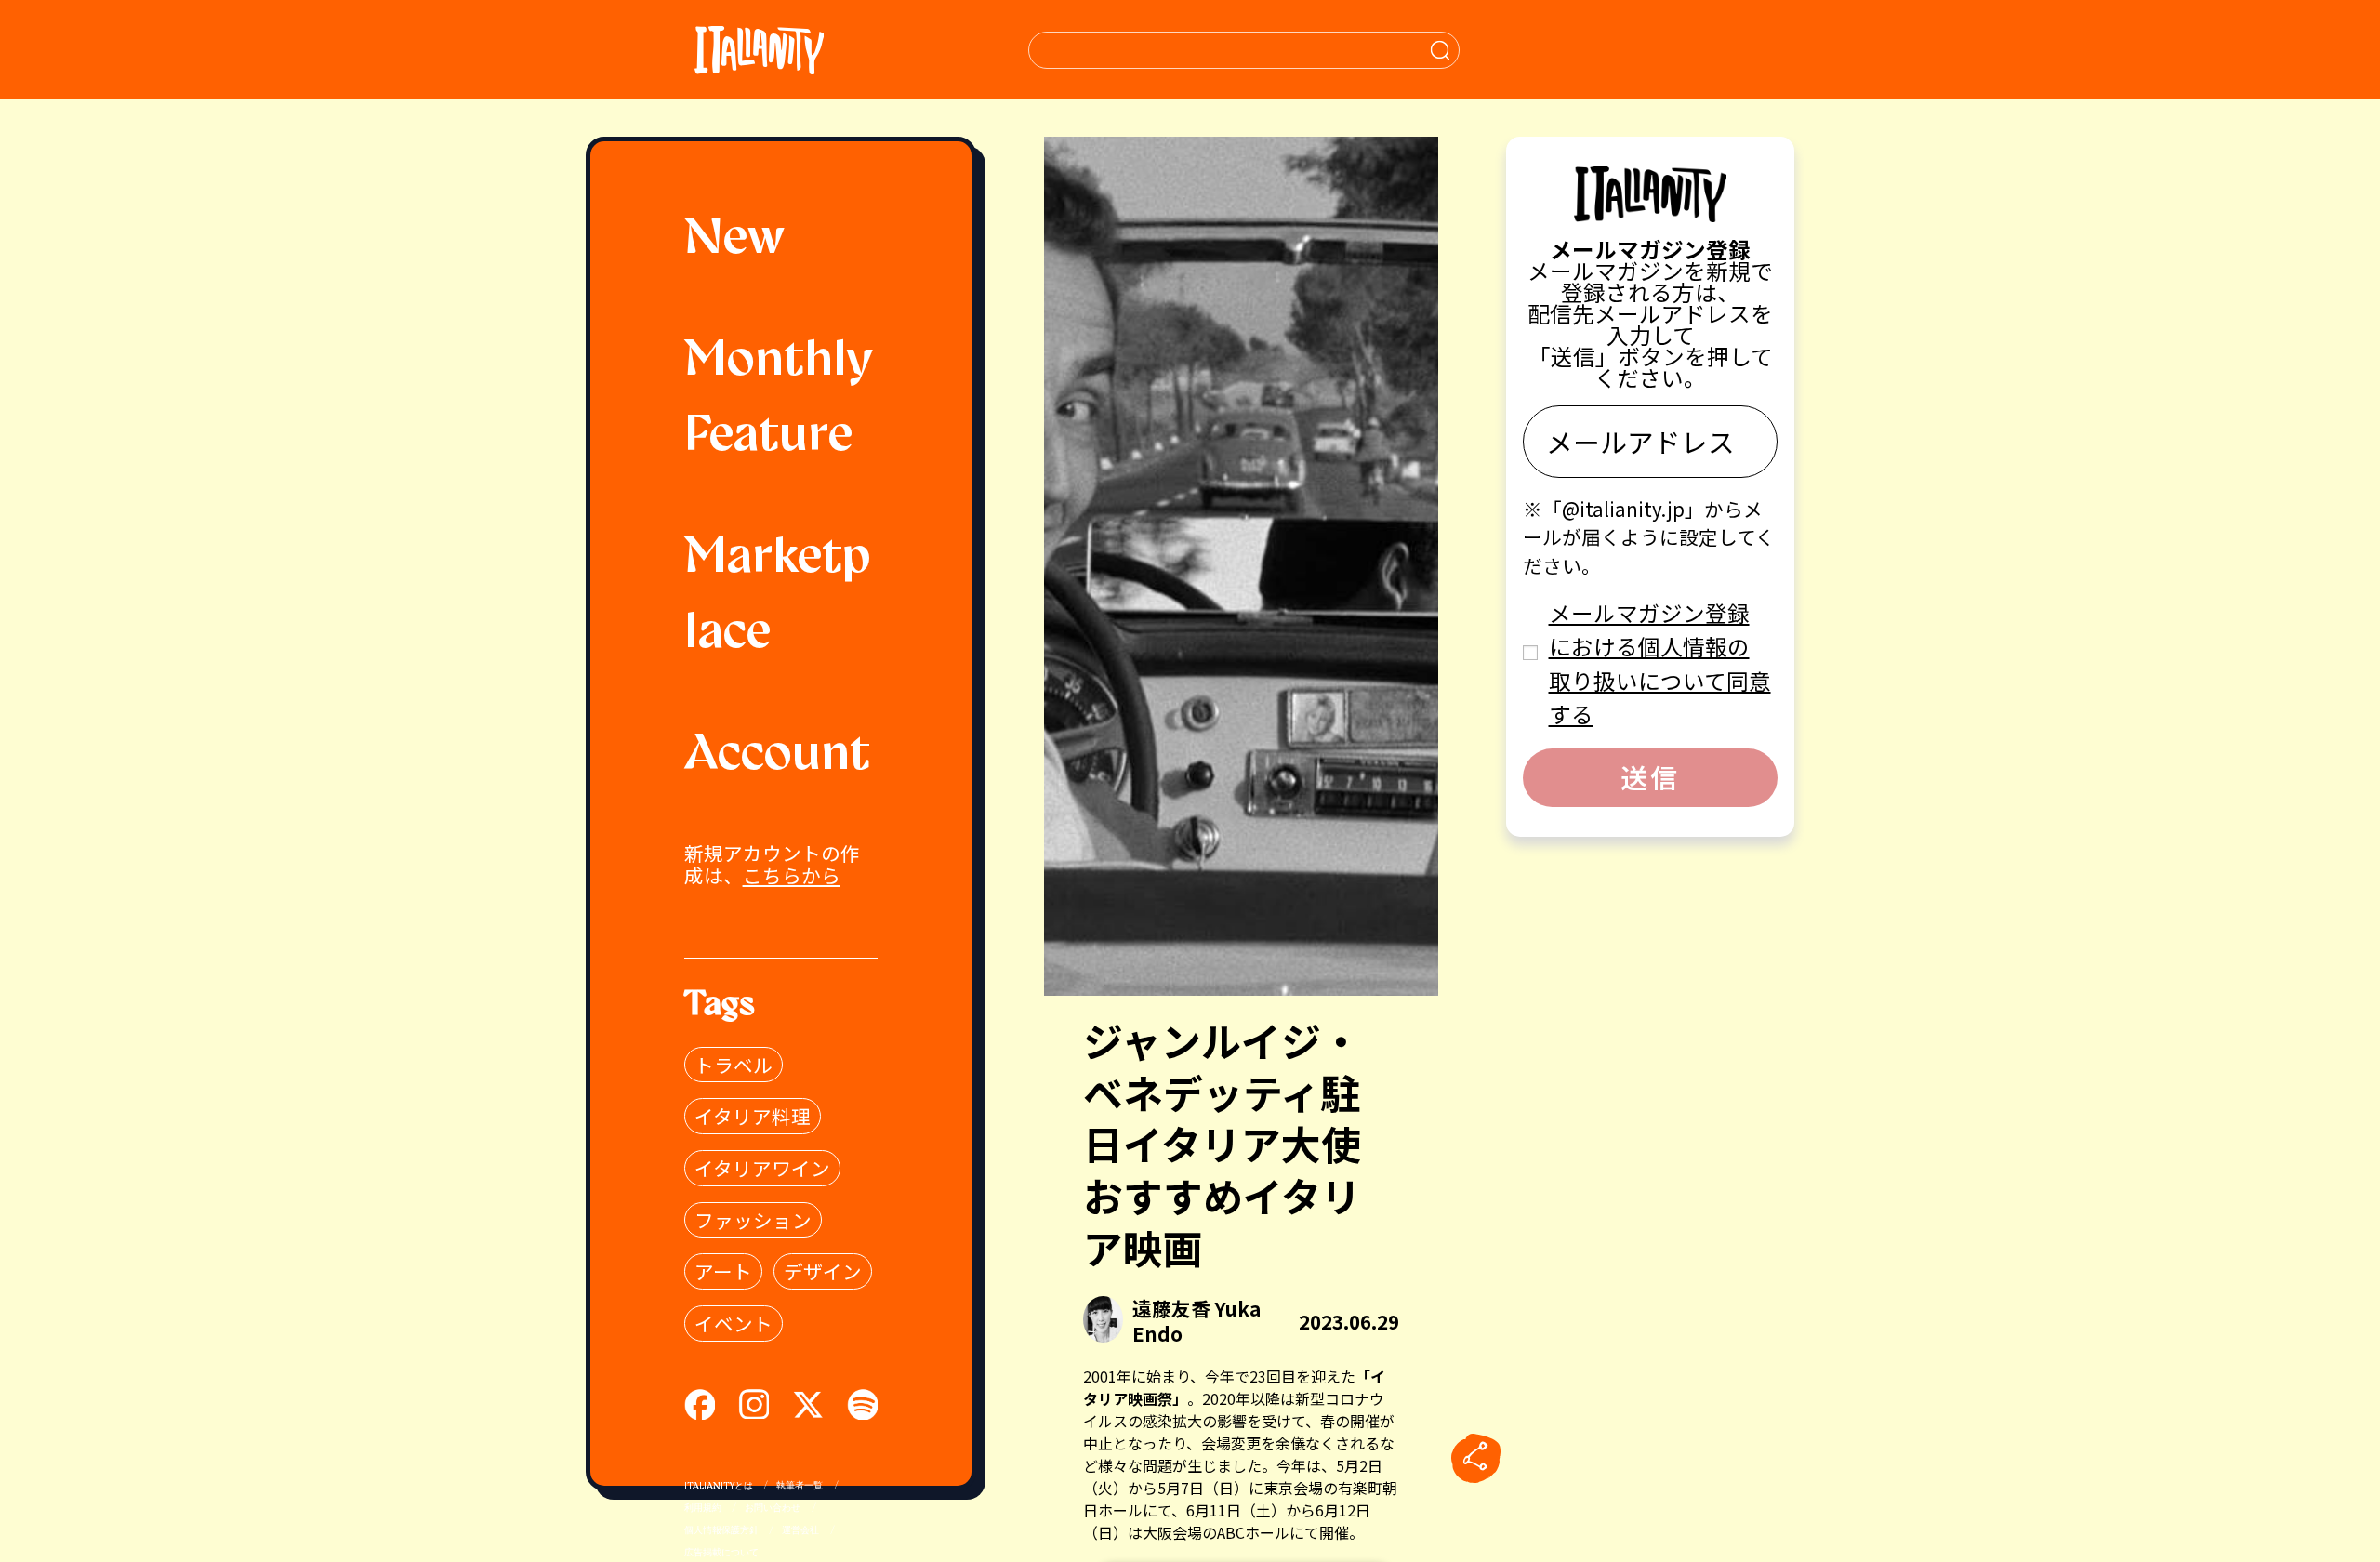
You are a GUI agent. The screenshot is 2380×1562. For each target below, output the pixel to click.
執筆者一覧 (800, 1486)
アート (723, 1271)
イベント (734, 1323)
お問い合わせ (773, 1509)
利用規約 (703, 1509)
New (734, 240)
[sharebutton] (1475, 1458)
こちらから (792, 875)
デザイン (823, 1271)
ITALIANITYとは (719, 1486)
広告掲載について (721, 1553)
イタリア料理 (753, 1116)
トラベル (734, 1065)
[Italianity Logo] (759, 50)
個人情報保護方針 (721, 1531)
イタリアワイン (762, 1168)
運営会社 (800, 1531)
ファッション (753, 1220)
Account (777, 756)
